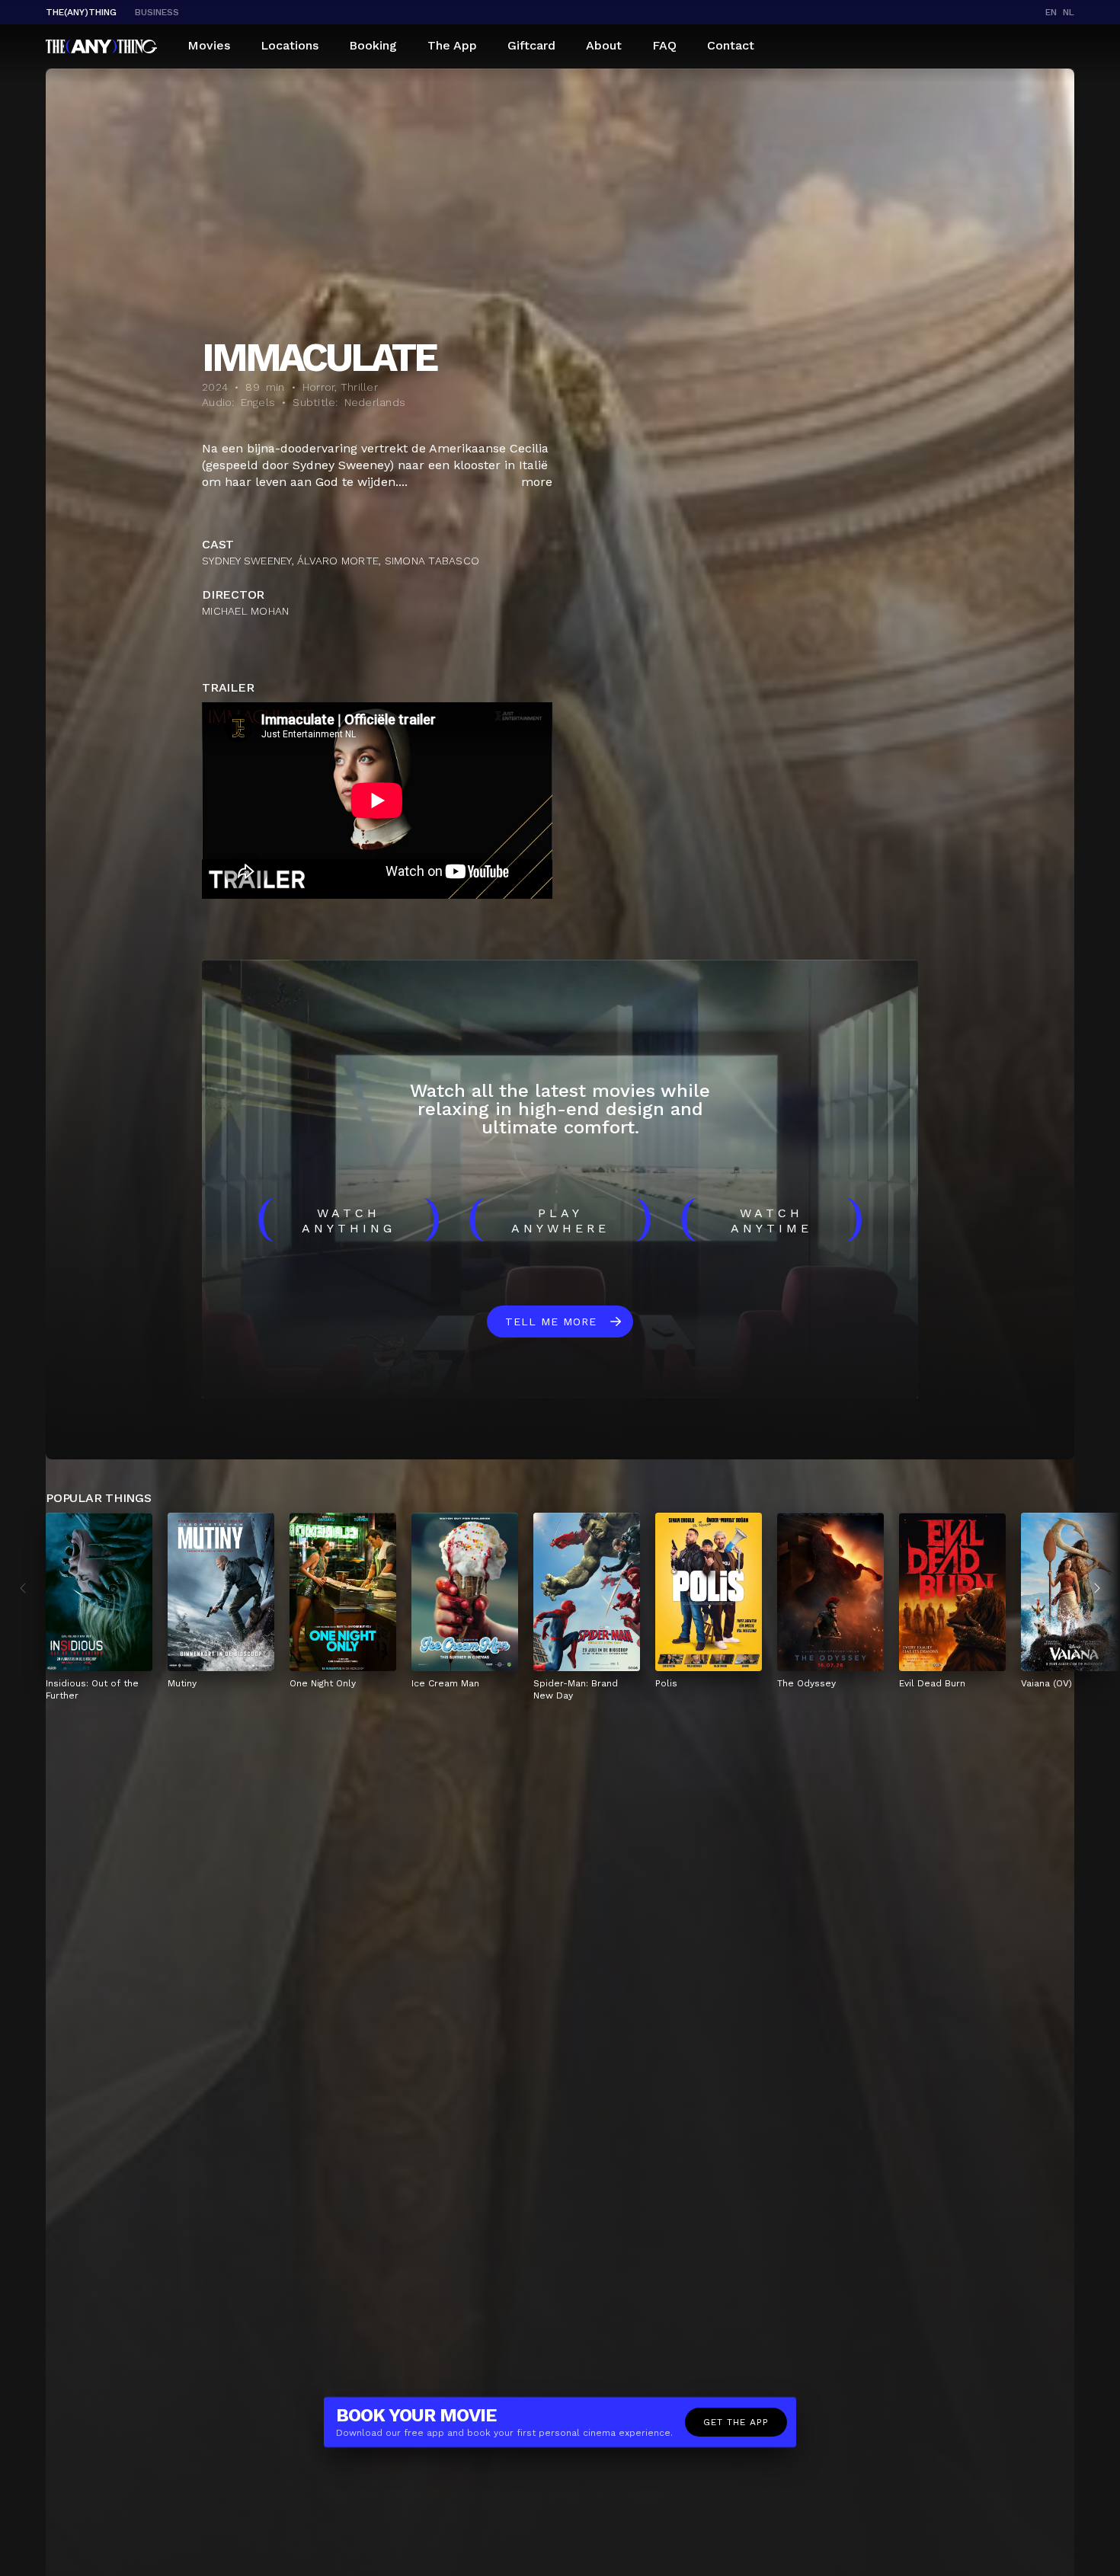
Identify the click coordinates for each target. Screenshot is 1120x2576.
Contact (731, 45)
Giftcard (531, 45)
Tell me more (551, 1322)
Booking (373, 45)
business (157, 12)
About (604, 45)
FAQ (664, 45)
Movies (209, 45)
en (1051, 12)
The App (452, 45)
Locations (290, 45)
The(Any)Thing (81, 12)
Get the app (736, 2422)
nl (1069, 12)
